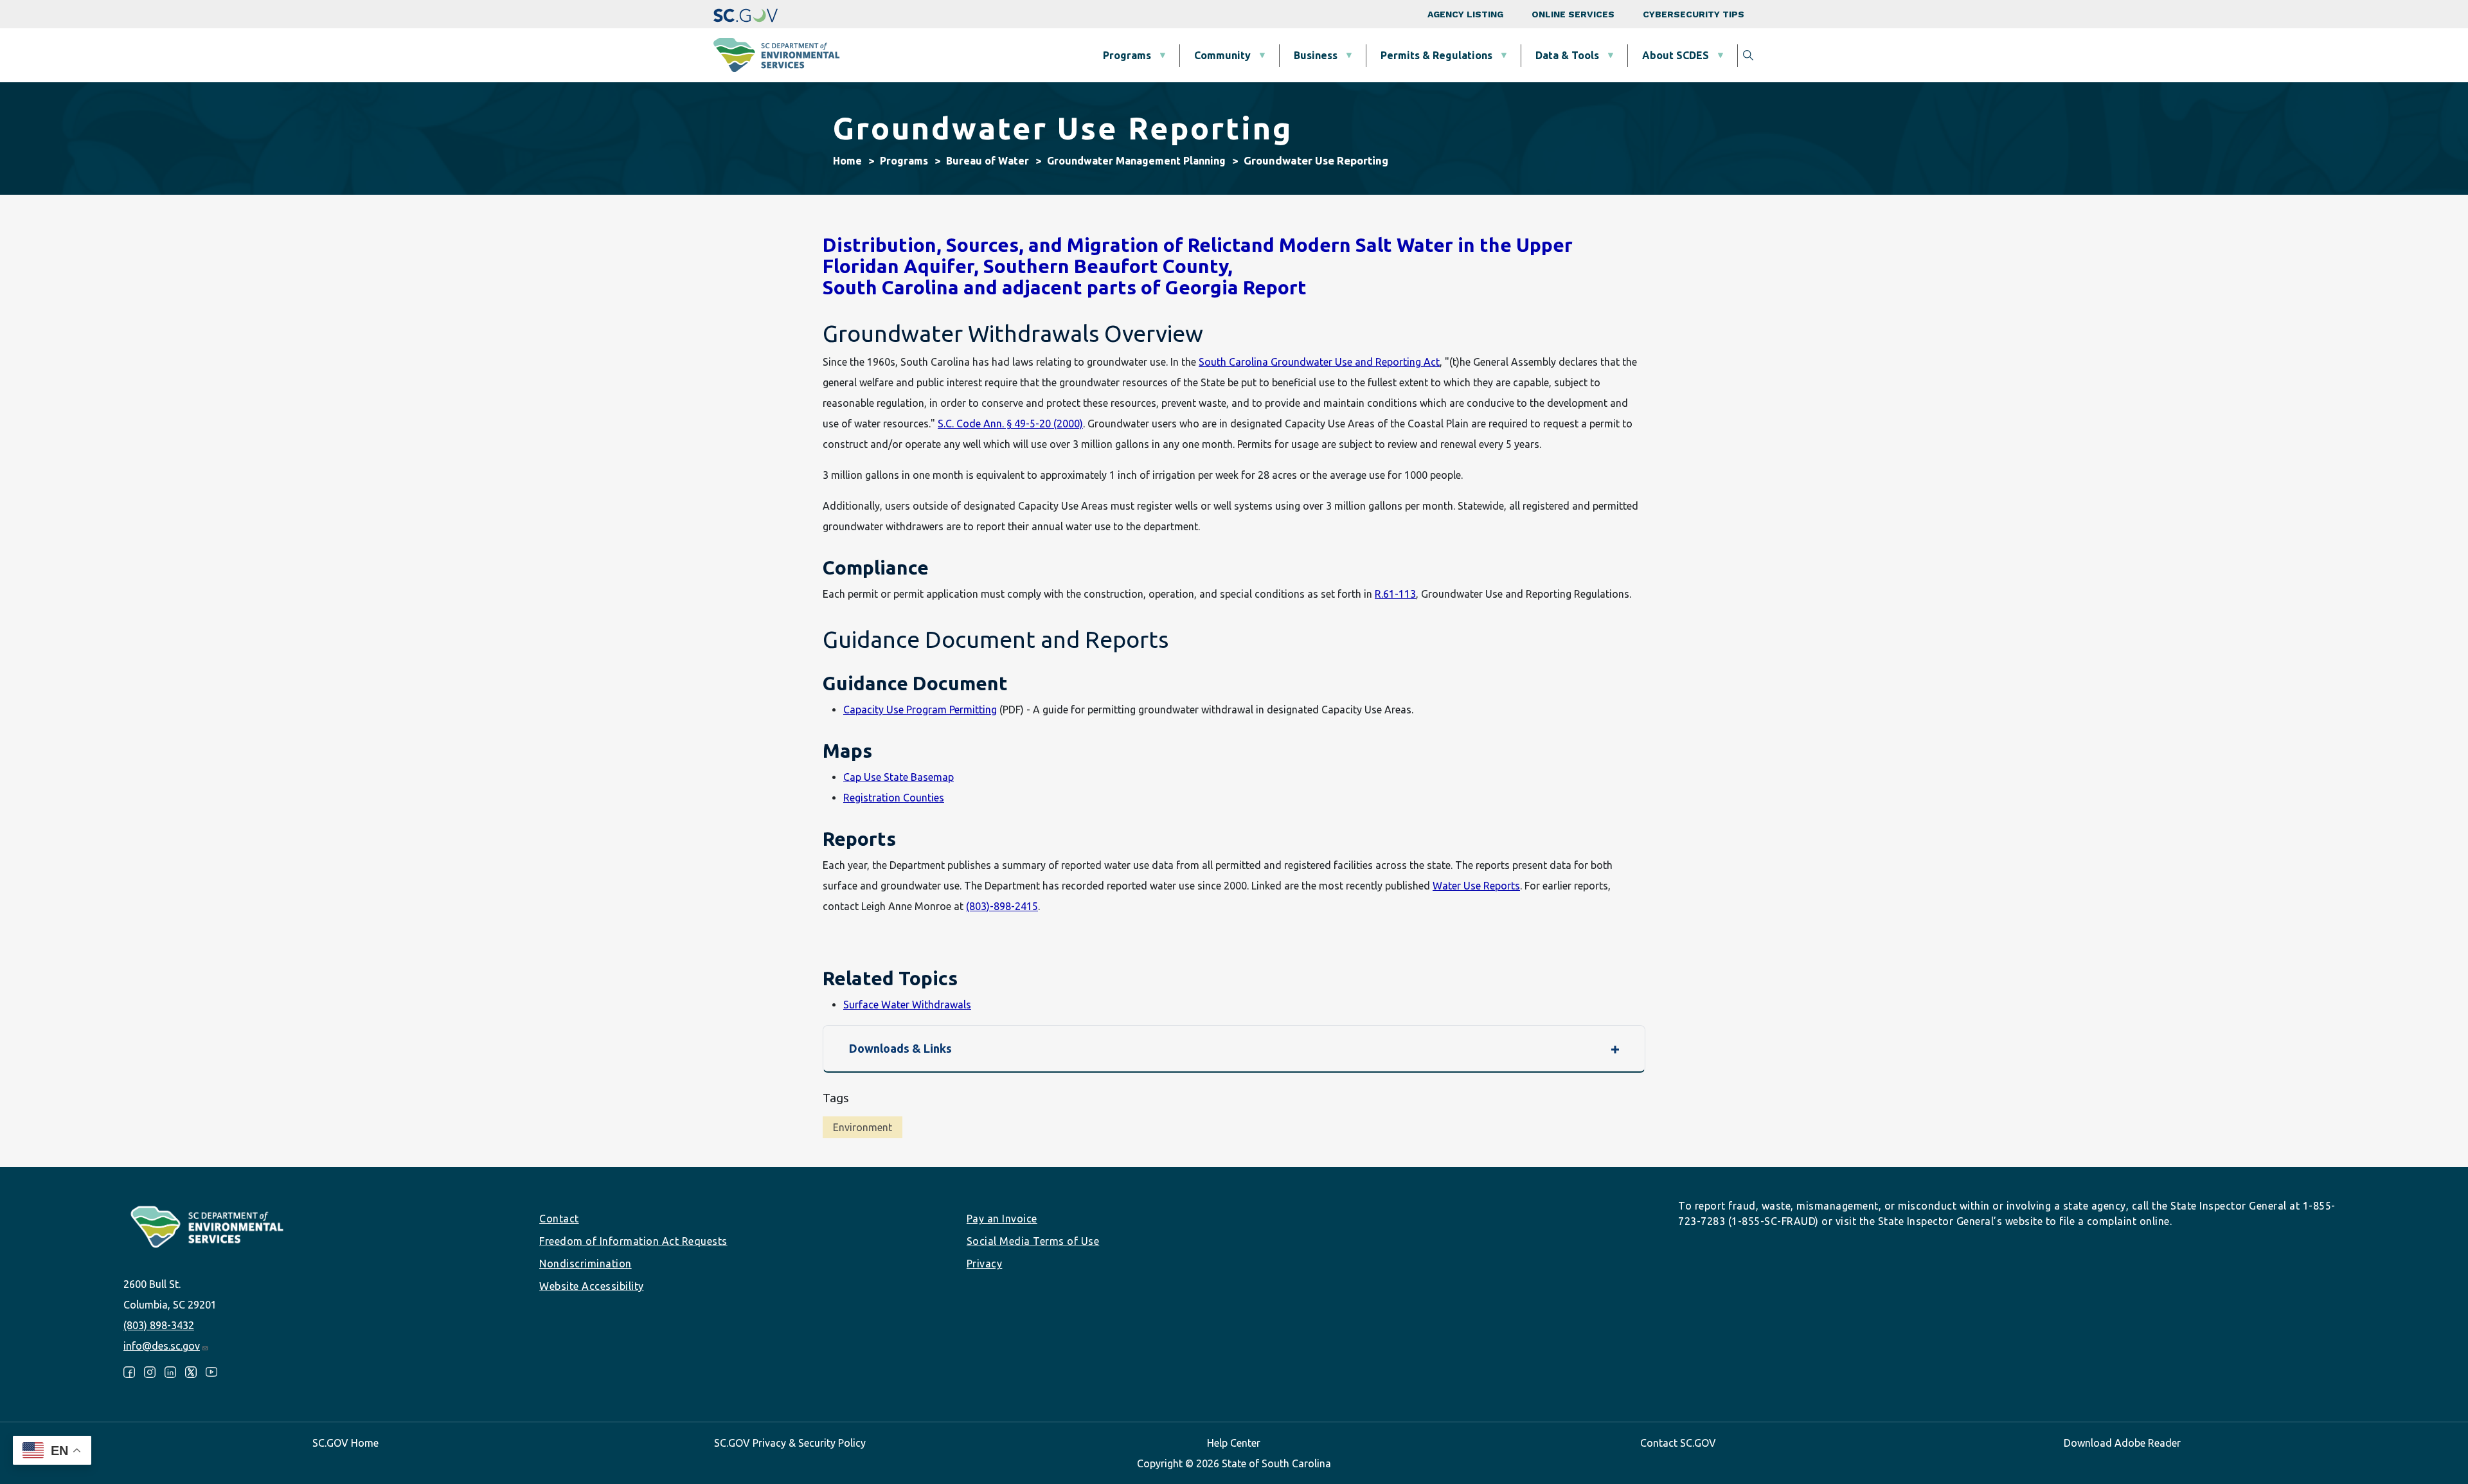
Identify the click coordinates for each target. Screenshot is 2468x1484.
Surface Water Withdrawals (907, 1005)
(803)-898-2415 (1002, 906)
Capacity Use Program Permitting (920, 710)
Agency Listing (1465, 14)
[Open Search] (1748, 55)
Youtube (211, 1372)
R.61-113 (1395, 594)
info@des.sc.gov (162, 1346)
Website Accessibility (592, 1286)
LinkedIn (170, 1372)
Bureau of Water (988, 161)
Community (1222, 55)
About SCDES (1676, 55)
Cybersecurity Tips (1694, 14)
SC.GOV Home (345, 1443)
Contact (559, 1219)
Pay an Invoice (1002, 1219)
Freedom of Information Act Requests (633, 1241)
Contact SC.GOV (1678, 1443)
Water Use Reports (1476, 886)
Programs (1127, 55)
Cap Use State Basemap (899, 777)
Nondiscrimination (586, 1264)
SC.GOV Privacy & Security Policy (790, 1443)
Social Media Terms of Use (1033, 1241)
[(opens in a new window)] (746, 14)
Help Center (1234, 1443)
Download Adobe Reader (2122, 1443)
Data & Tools (1567, 55)
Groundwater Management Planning (1136, 161)
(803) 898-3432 (159, 1325)
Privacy (985, 1264)
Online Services (1573, 14)
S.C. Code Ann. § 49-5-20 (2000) (1010, 424)
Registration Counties (894, 798)
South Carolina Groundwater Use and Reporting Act (1319, 362)
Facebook (129, 1372)
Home (847, 161)
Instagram (150, 1372)
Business (1316, 55)
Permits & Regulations (1436, 55)
